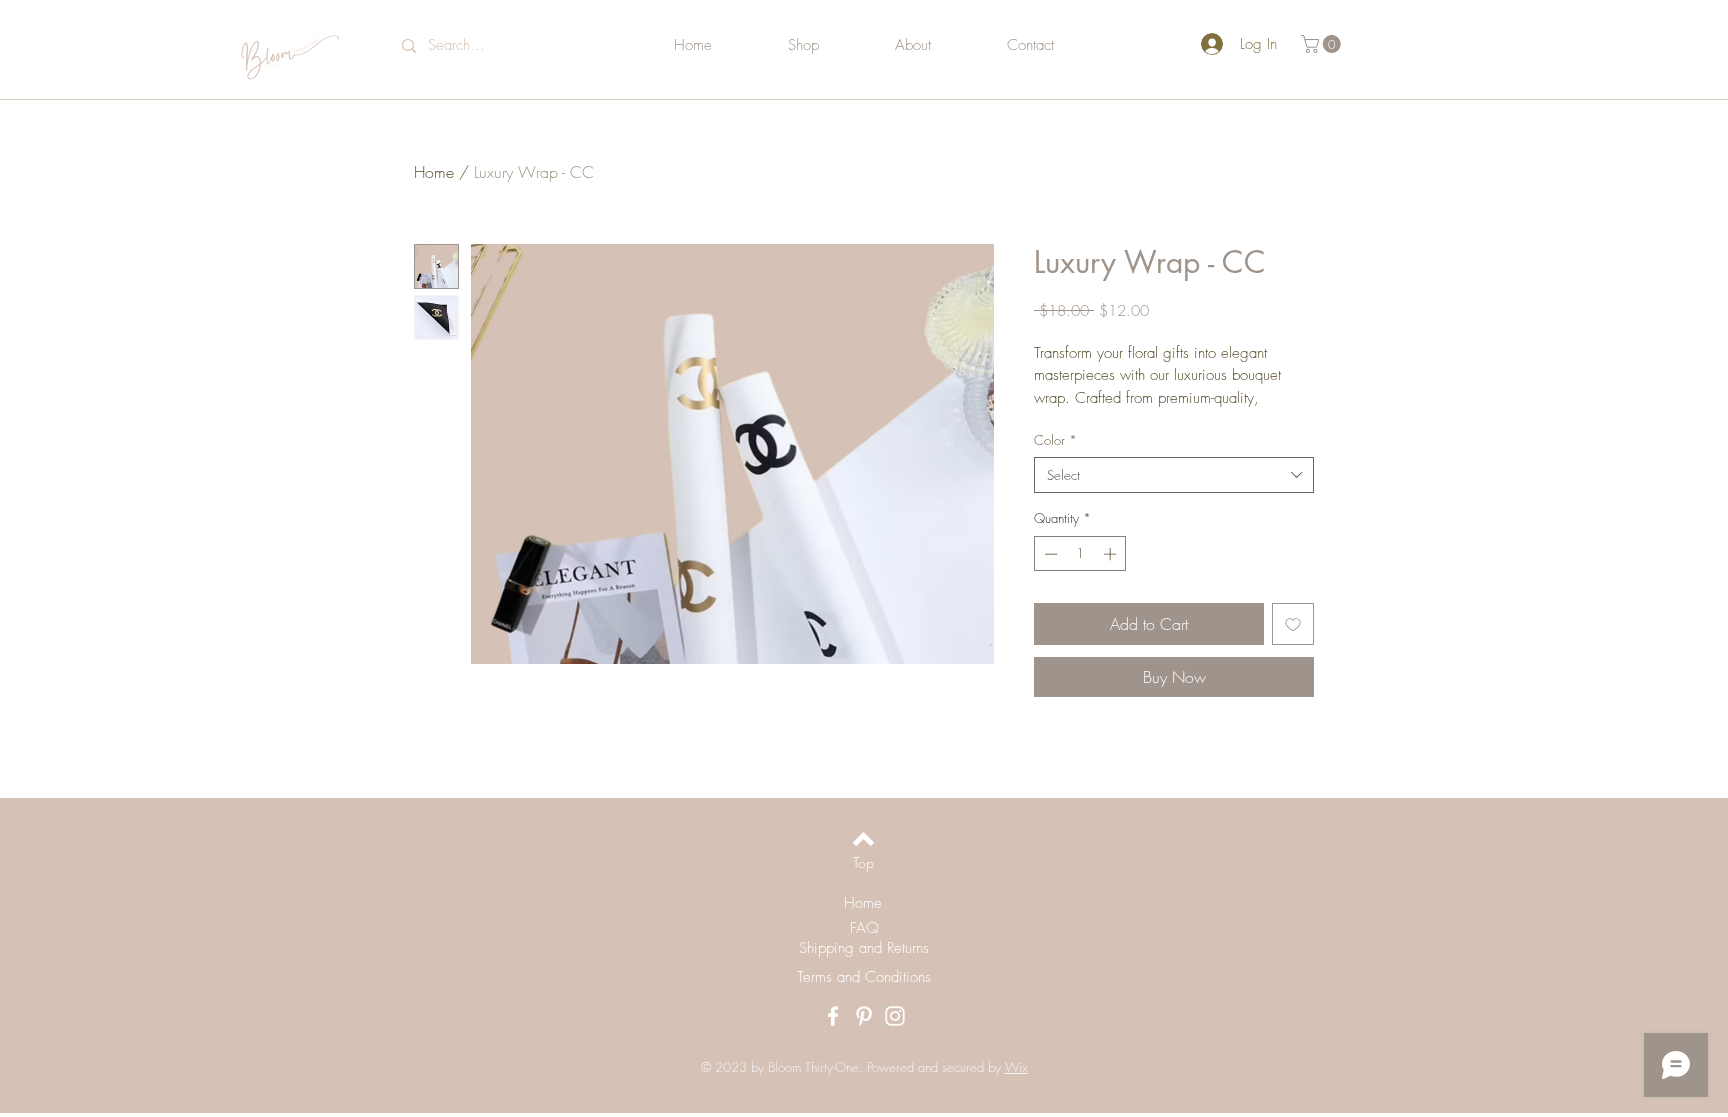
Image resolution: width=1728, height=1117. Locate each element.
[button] (1323, 44)
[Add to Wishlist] (1293, 624)
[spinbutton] (1080, 554)
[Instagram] (895, 1016)
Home (434, 172)
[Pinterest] (864, 1016)
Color (1055, 440)
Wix (1016, 1067)
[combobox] (1174, 475)
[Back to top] (863, 839)
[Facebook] (833, 1016)
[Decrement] (1049, 554)
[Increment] (1112, 554)
